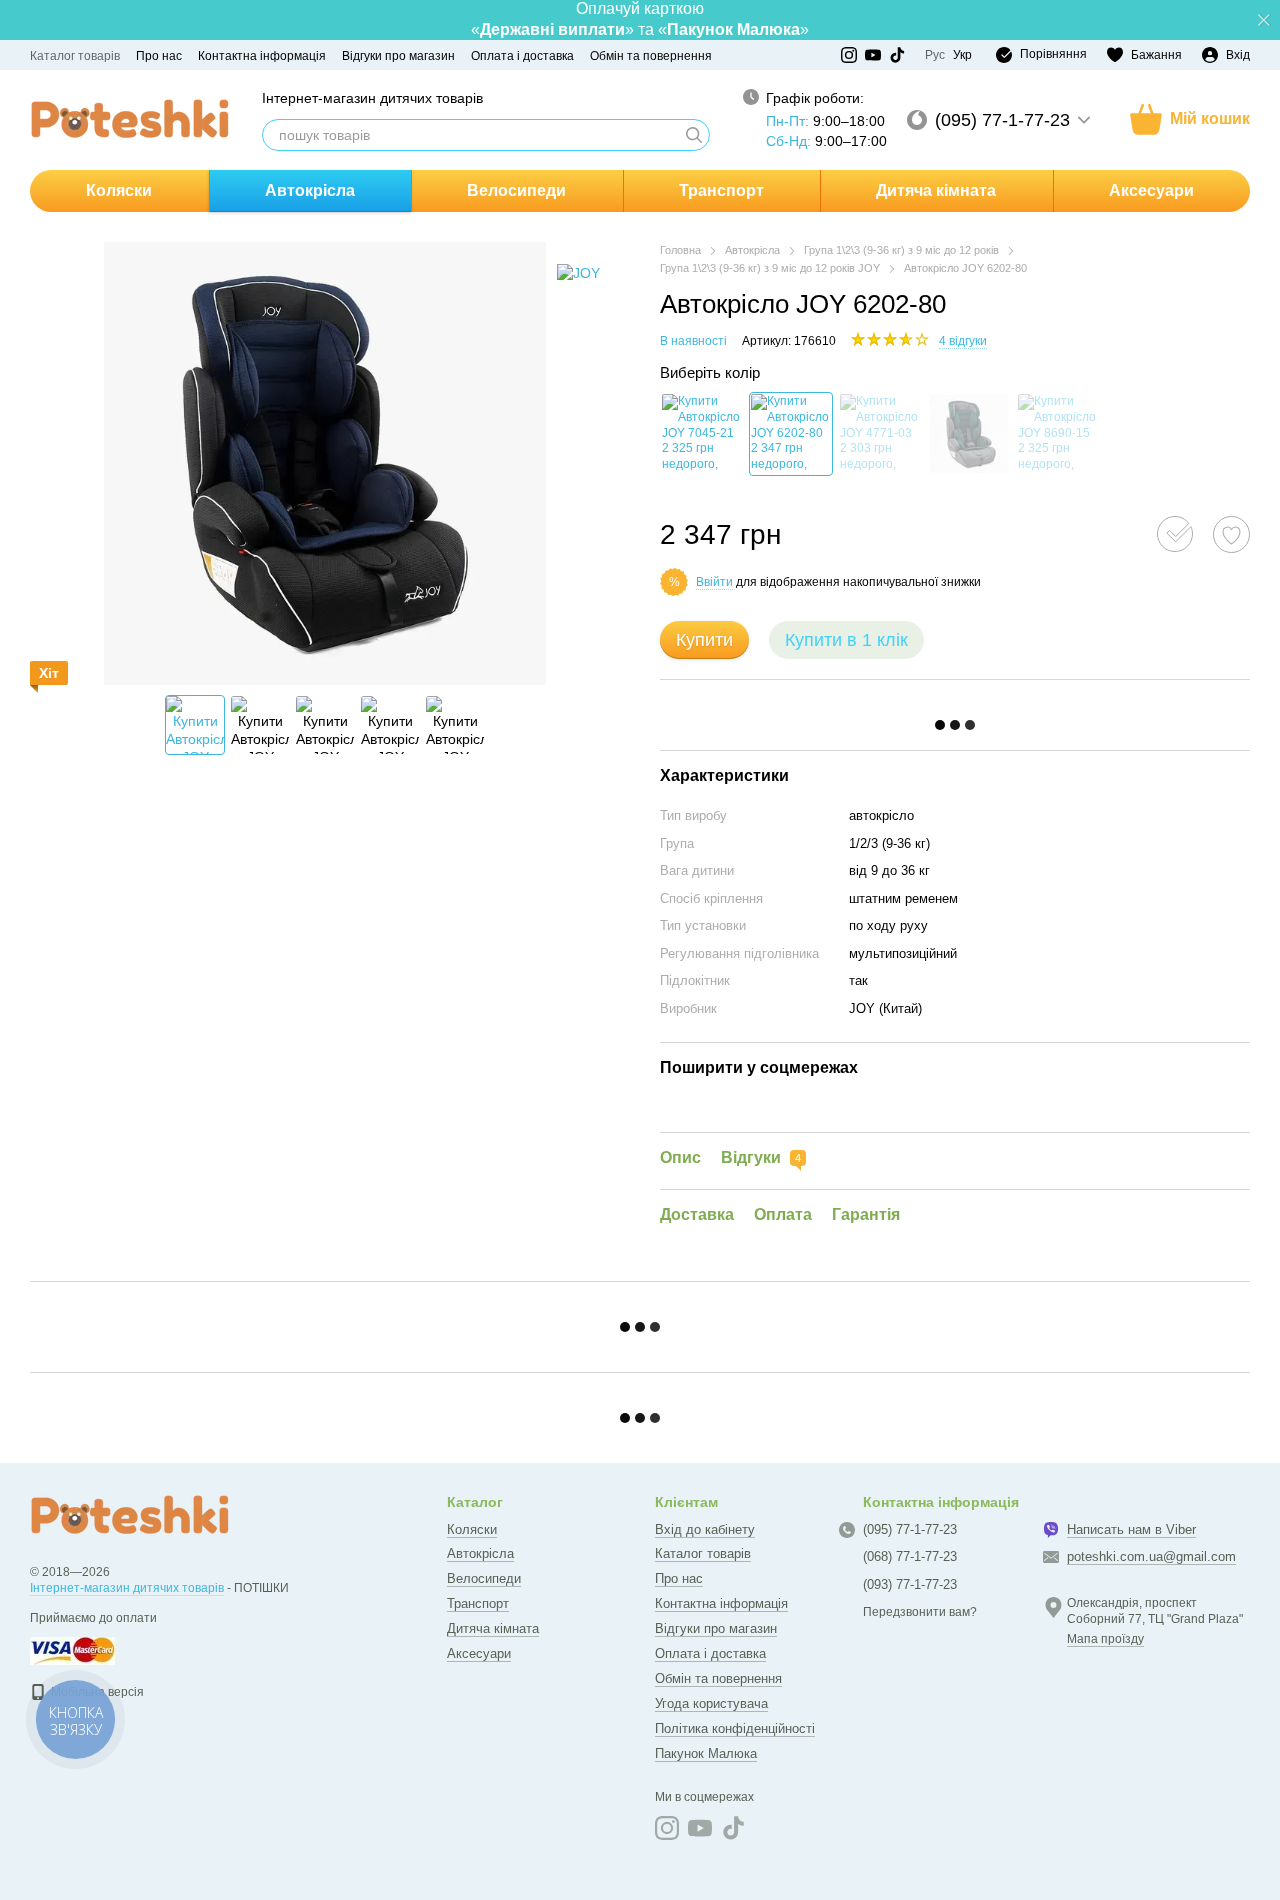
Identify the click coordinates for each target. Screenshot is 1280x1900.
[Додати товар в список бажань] (1231, 534)
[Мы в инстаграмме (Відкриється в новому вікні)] (849, 55)
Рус (935, 55)
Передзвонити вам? (920, 1612)
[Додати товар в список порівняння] (1175, 534)
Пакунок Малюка (706, 1753)
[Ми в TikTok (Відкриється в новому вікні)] (897, 55)
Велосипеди (516, 190)
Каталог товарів (75, 56)
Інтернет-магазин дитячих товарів (127, 1588)
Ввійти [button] (714, 582)
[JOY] (578, 271)
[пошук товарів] (694, 135)
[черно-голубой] (880, 434)
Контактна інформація (262, 56)
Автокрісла (310, 190)
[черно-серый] (702, 434)
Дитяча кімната (936, 190)
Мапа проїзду (1105, 1639)
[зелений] (969, 434)
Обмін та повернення (651, 56)
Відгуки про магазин (398, 56)
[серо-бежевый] (1058, 434)
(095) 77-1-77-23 (1002, 120)
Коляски (119, 190)
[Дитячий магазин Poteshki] (130, 1515)
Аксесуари (1151, 190)
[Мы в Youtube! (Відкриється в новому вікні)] (873, 55)
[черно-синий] (791, 434)
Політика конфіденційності (735, 1728)
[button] (1264, 20)
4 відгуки (963, 341)
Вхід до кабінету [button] (705, 1529)
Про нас (159, 56)
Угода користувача (711, 1703)
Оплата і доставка (522, 56)
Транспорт (721, 190)
